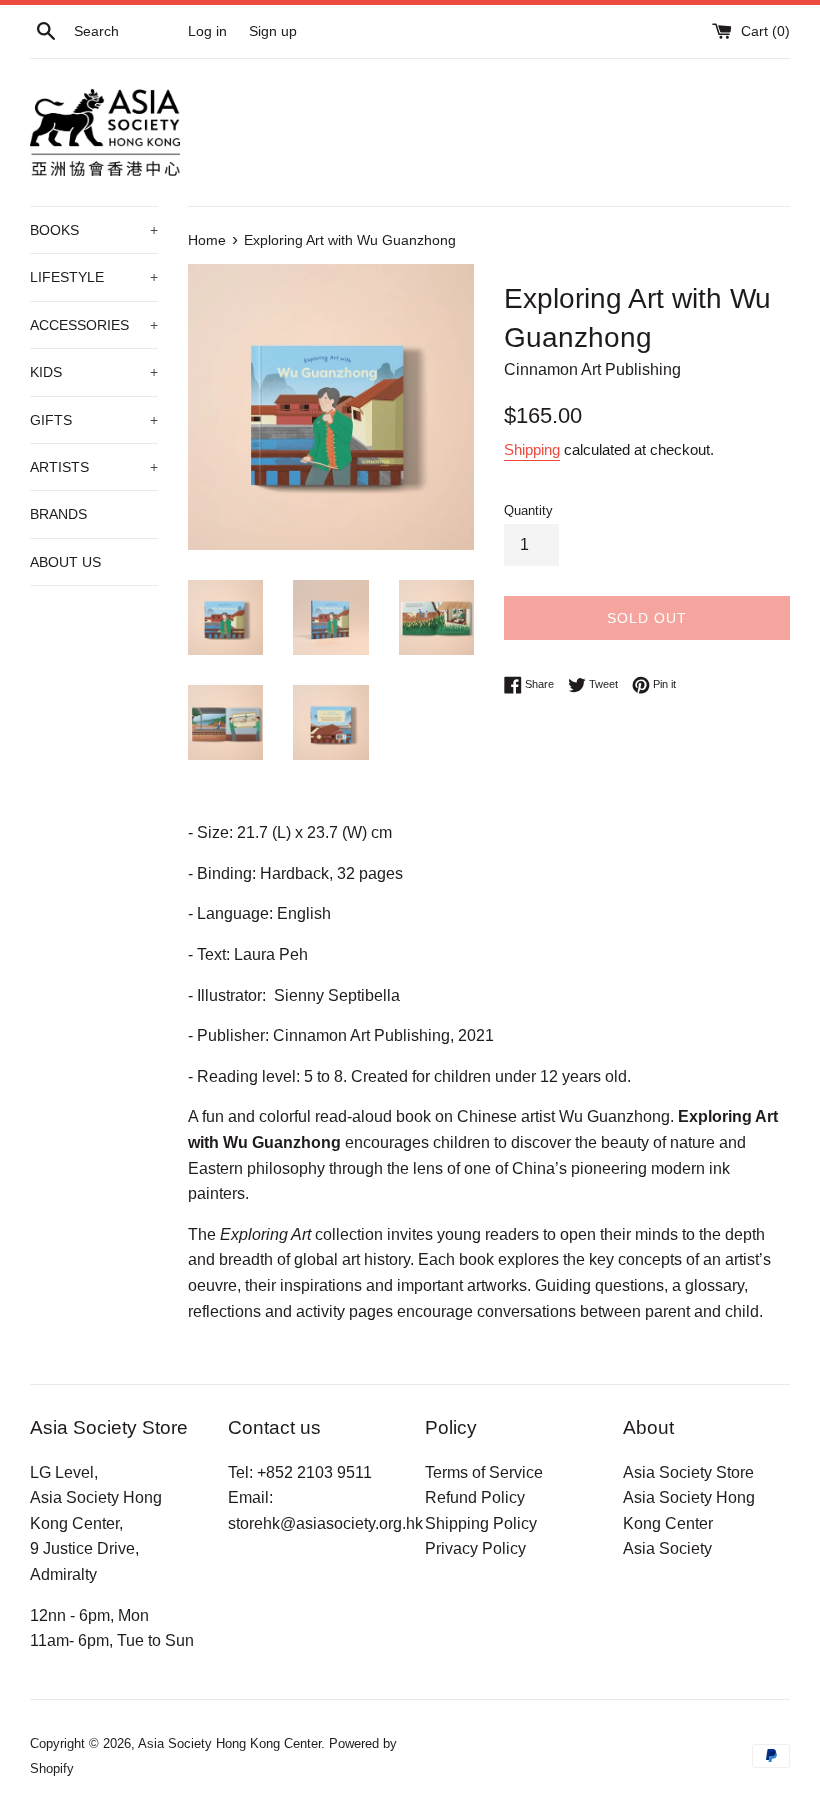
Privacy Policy (475, 1548)
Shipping (532, 449)
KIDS (94, 372)
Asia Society (667, 1548)
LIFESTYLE (94, 277)
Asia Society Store (688, 1472)
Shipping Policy (481, 1523)
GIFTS (94, 420)
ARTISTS (94, 467)
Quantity (528, 510)
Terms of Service (484, 1472)
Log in (207, 31)
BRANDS (58, 514)
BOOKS (94, 230)
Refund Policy (475, 1497)
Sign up (273, 31)
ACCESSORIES (94, 325)
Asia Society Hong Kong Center (229, 1743)
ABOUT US (65, 562)
